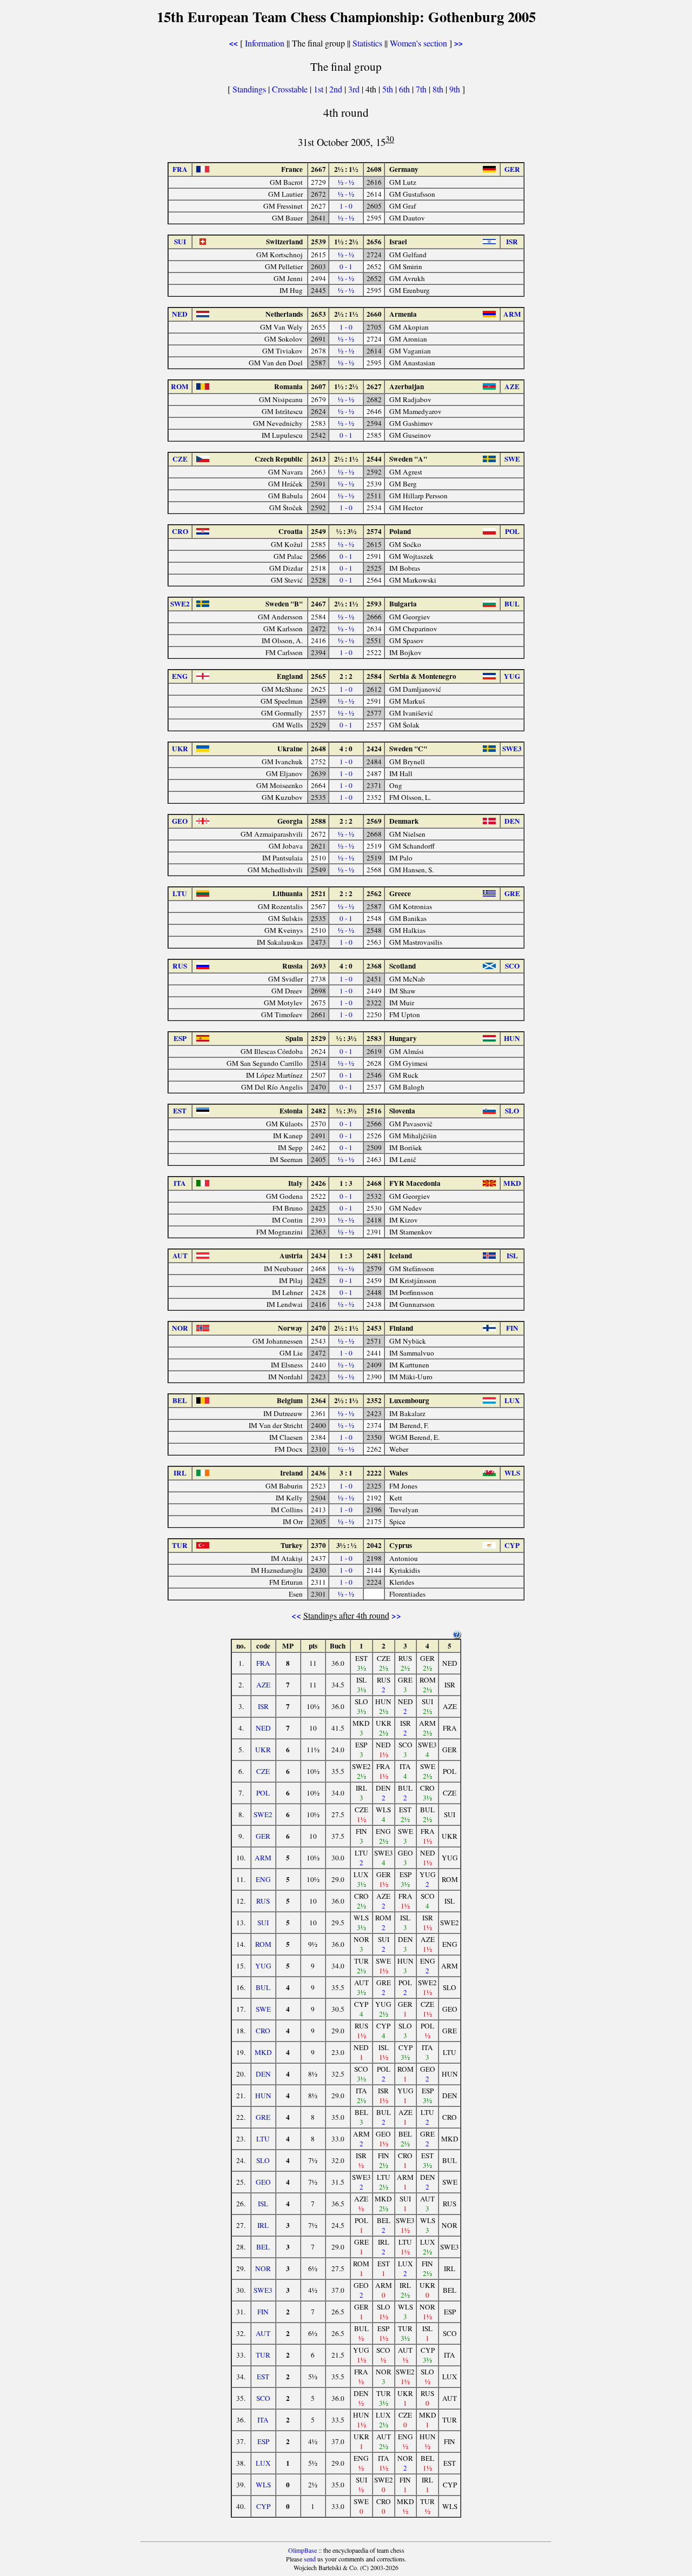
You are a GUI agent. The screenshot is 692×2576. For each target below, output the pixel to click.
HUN (263, 2095)
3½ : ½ (346, 1545)
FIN (263, 2312)
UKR (263, 1750)
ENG (263, 1879)
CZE (263, 1771)
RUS (263, 1901)
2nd (337, 89)
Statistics (367, 43)
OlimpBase (302, 2550)
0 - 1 (346, 266)
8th (439, 89)
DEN (263, 2074)
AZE (263, 1685)
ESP (263, 2441)
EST (263, 2377)
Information (265, 43)
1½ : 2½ (346, 242)
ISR (263, 1706)
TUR (263, 2355)
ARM (263, 1858)
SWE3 (263, 2290)
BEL (263, 2247)
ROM (263, 1944)
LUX (263, 2463)
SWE (263, 2009)
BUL (263, 1987)
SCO (263, 2398)
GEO (263, 2182)
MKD (263, 2052)
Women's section (418, 43)
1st (320, 89)
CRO (263, 2031)
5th (389, 89)
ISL (263, 2204)
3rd (355, 89)
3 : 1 (346, 1473)
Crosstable (290, 89)
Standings (249, 89)
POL (263, 1793)
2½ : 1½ (346, 169)
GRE (263, 2117)
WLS (263, 2485)
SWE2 (263, 1814)
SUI (263, 1923)
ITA (263, 2420)
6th (405, 89)
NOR (263, 2268)
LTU (263, 2139)
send (310, 2559)
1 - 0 (346, 206)
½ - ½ (346, 182)
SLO (263, 2160)
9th (456, 89)
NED (263, 1728)
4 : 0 (346, 749)
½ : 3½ (346, 531)
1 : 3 (346, 1183)
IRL (263, 2225)
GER (263, 1836)
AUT (263, 2333)
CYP (263, 2506)
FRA (263, 1663)
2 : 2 (346, 676)
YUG (263, 1966)
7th (422, 89)
